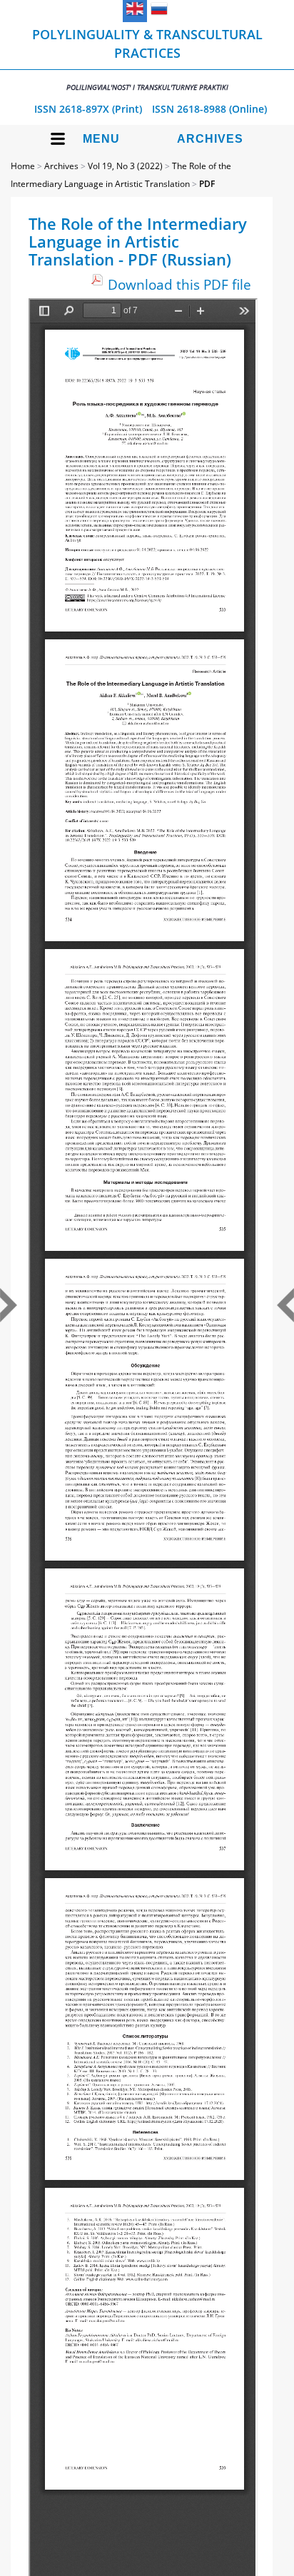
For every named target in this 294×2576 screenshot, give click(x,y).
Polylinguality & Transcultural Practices (147, 59)
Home (23, 166)
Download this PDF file (179, 284)
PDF (207, 184)
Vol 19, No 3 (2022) (125, 166)
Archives (210, 139)
